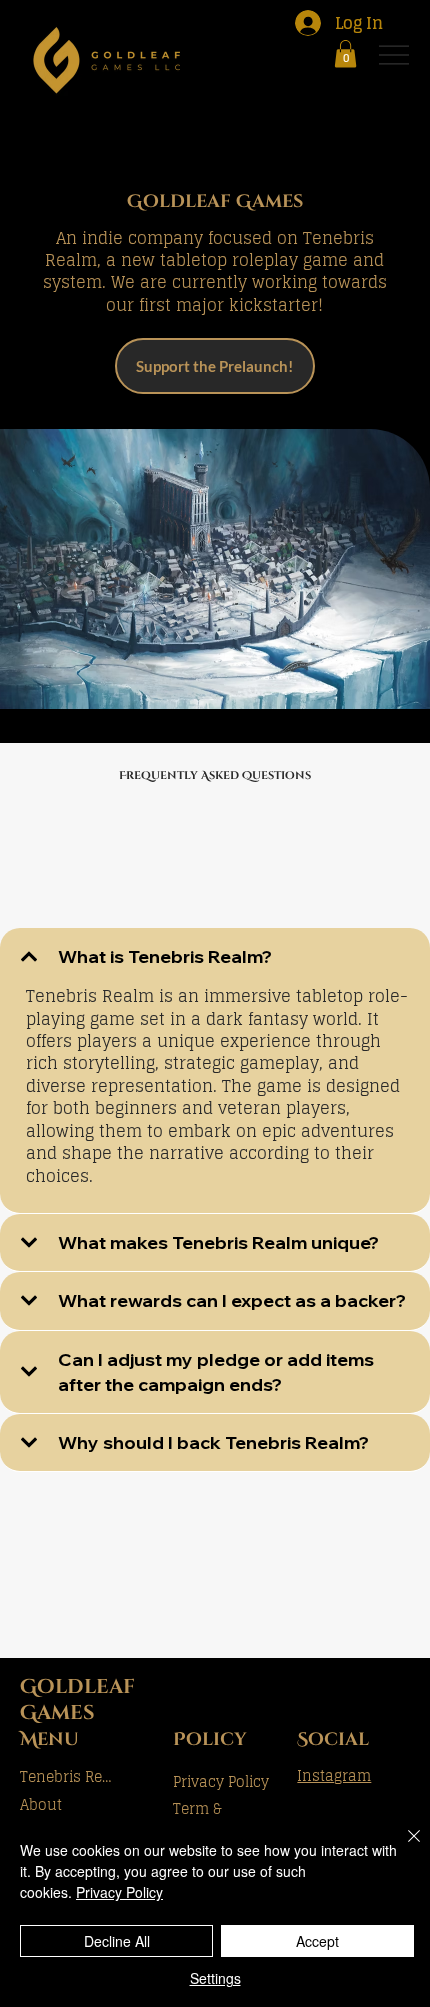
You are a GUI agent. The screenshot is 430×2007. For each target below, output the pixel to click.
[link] (345, 53)
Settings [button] (215, 1978)
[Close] (402, 1848)
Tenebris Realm (67, 1776)
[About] (140, 1805)
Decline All (117, 1941)
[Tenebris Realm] (140, 1777)
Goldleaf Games (77, 1700)
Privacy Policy (221, 1781)
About (41, 1804)
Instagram (334, 1775)
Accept (317, 1941)
